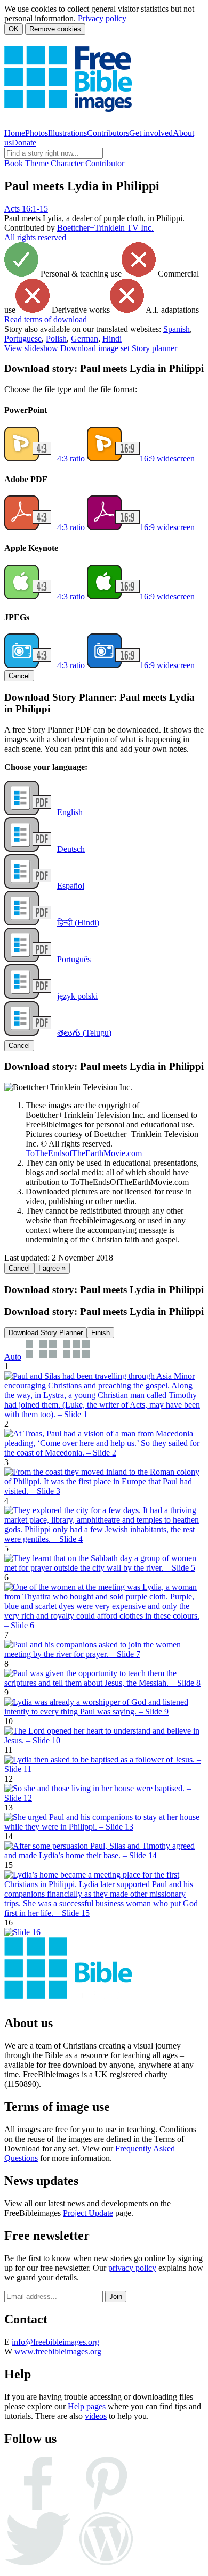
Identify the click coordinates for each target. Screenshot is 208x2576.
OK (14, 29)
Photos (37, 133)
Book (14, 163)
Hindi (112, 339)
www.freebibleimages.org (58, 2351)
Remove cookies (55, 29)
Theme (37, 163)
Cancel (19, 676)
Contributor (105, 163)
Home (15, 133)
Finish (101, 1333)
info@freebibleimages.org (55, 2342)
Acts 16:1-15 (26, 209)
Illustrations (67, 133)
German (85, 339)
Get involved (151, 133)
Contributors (108, 133)
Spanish (177, 329)
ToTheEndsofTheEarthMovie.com (84, 1153)
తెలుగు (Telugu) (84, 1033)
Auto (13, 1357)
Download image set (95, 348)
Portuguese (23, 339)
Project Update (88, 2213)
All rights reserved (35, 237)
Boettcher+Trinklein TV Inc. (105, 228)
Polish (56, 339)
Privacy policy (102, 18)
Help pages (87, 2406)
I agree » (52, 1268)
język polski (77, 996)
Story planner (154, 348)
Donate (24, 143)
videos (96, 2416)
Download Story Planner (46, 1333)
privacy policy (132, 2268)
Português (74, 959)
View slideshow (31, 348)
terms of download (46, 319)
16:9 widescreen (167, 458)
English (70, 812)
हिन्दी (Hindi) (78, 923)
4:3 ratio (71, 458)
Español (71, 886)
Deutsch (71, 849)
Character (67, 163)
